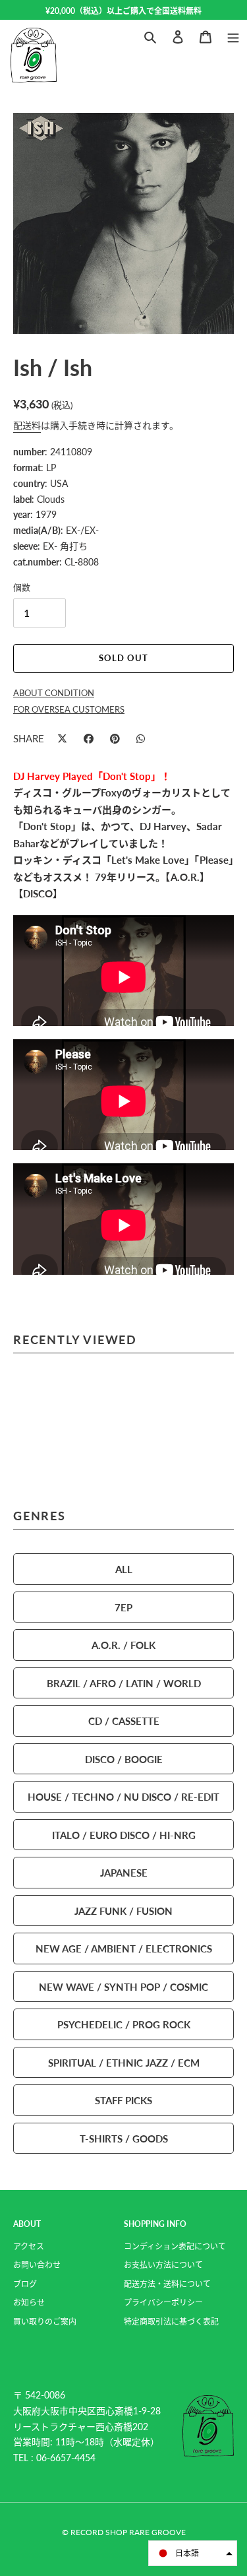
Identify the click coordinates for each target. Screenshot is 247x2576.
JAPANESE (124, 1872)
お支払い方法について (163, 2265)
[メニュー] (233, 35)
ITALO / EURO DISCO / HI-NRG (124, 1835)
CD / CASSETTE (124, 1721)
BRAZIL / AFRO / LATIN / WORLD (124, 1683)
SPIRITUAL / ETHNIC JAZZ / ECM (124, 2062)
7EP (123, 1607)
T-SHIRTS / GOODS (124, 2138)
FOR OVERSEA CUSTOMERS (69, 709)
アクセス (29, 2246)
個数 (22, 587)
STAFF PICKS (123, 2100)
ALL (124, 1569)
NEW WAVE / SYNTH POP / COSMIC (123, 1986)
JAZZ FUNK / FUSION (123, 1911)
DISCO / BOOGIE (124, 1759)
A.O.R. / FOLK (123, 1645)
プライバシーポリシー (163, 2302)
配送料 (27, 425)
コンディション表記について (175, 2246)
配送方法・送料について (167, 2284)
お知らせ (29, 2302)
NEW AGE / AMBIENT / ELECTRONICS (124, 1948)
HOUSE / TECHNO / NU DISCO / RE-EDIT (123, 1796)
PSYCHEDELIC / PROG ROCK (124, 2024)
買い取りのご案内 (45, 2322)
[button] (193, 2553)
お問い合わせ (37, 2265)
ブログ (25, 2284)
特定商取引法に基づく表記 (171, 2322)
